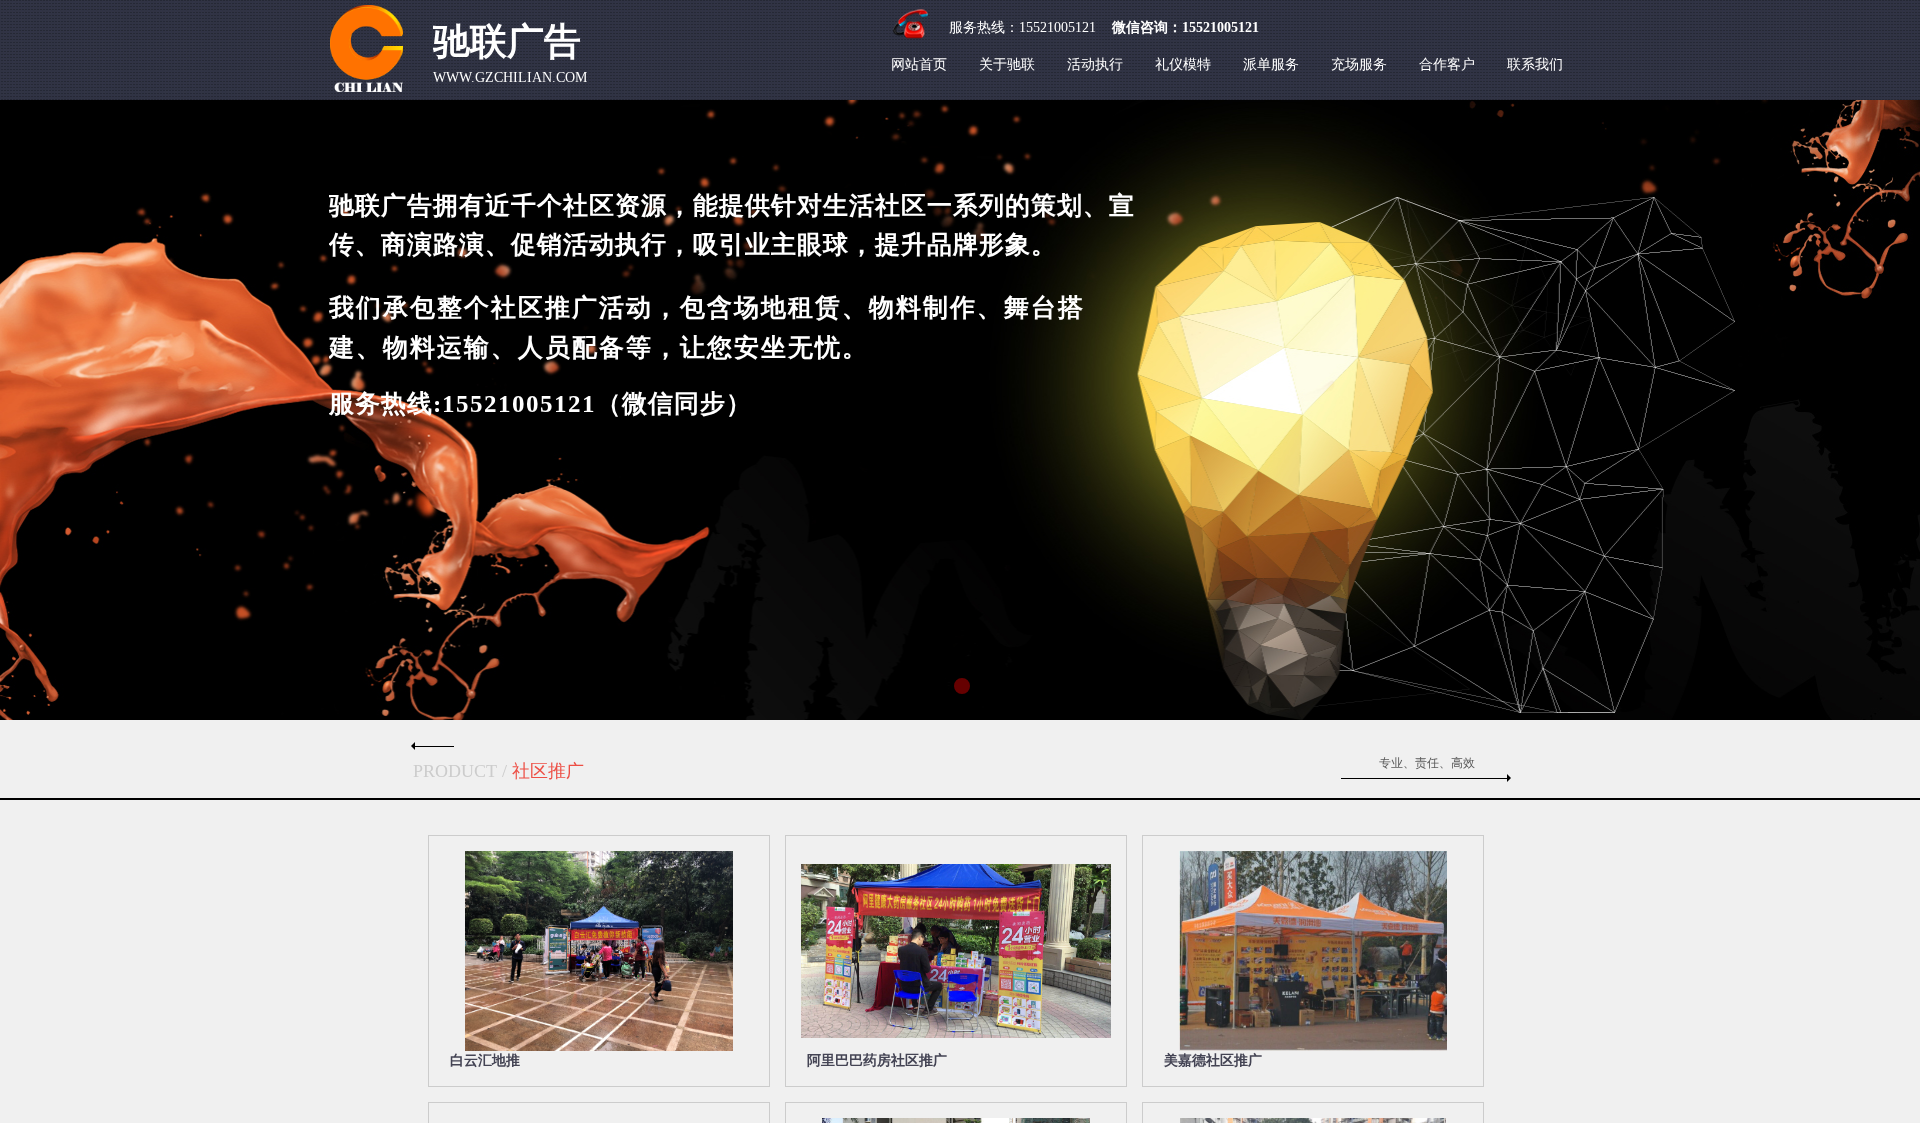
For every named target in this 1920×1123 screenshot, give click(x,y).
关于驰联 (1007, 64)
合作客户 (1447, 64)
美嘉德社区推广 (1213, 1060)
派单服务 (1271, 64)
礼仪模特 (1183, 64)
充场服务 (1359, 64)
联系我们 (1535, 64)
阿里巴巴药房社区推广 (877, 1060)
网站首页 (919, 64)
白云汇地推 (485, 1060)
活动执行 (1095, 64)
